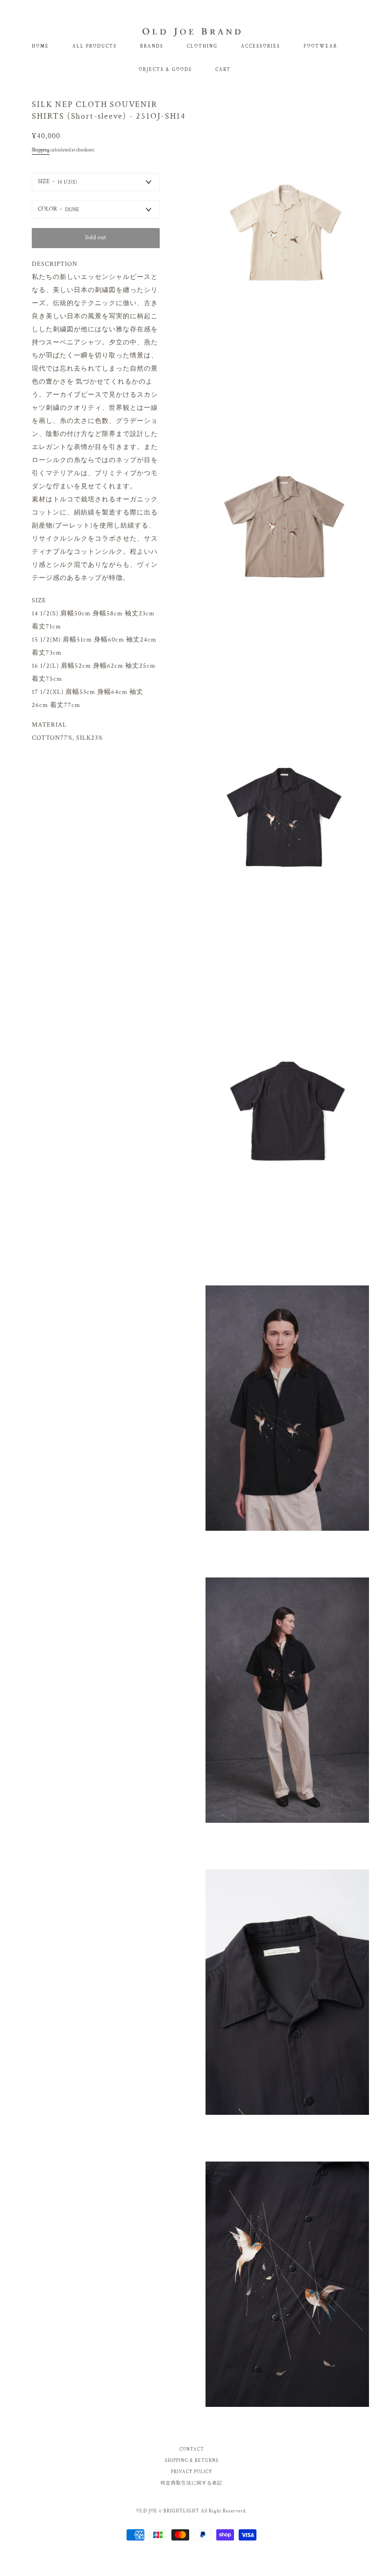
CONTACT (192, 2450)
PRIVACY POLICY (191, 2472)
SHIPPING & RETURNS (192, 2461)
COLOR (47, 209)
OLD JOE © (149, 2511)
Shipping (41, 150)
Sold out (96, 238)
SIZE (44, 182)
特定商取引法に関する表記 (191, 2483)
